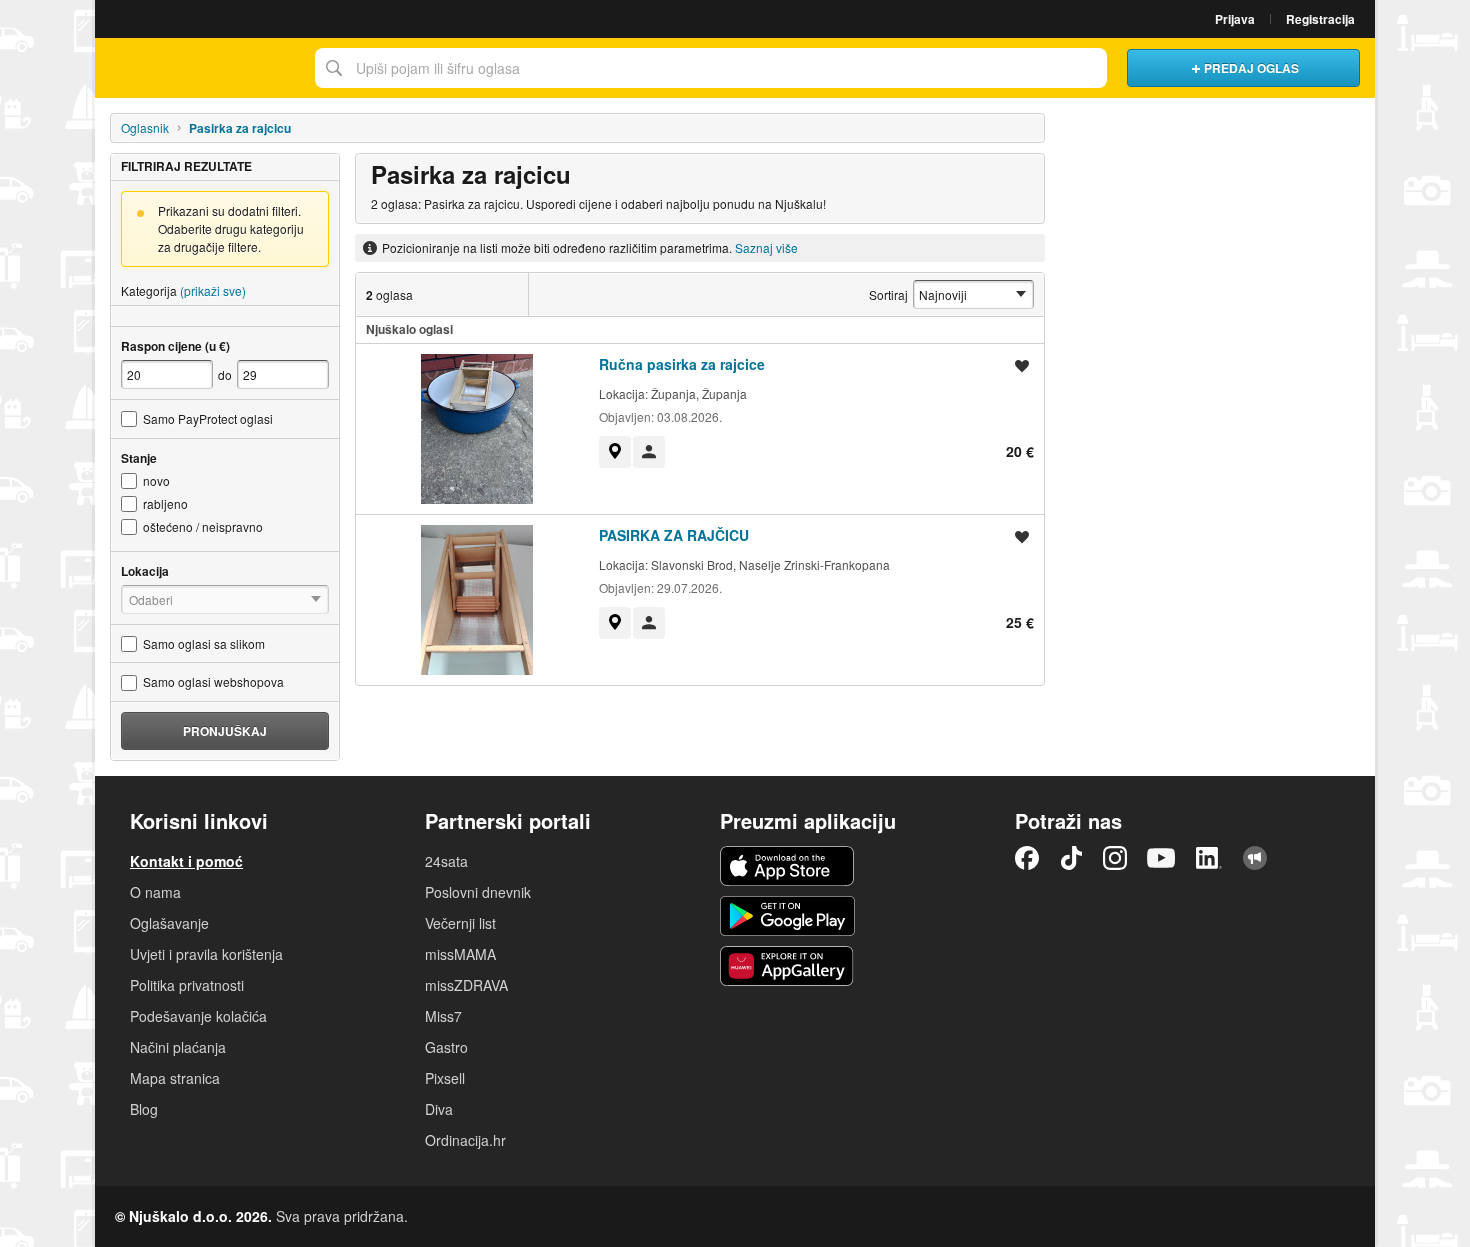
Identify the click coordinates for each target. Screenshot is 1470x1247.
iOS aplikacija (787, 866)
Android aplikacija (787, 916)
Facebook (1027, 858)
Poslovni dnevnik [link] (478, 892)
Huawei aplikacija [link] (787, 966)
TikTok (1071, 858)
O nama (155, 892)
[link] (615, 452)
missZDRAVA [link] (466, 985)
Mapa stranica (175, 1078)
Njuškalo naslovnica (200, 68)
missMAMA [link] (460, 954)
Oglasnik (145, 127)
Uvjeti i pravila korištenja (206, 954)
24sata (446, 861)
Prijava (1235, 19)
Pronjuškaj (225, 731)
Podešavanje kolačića (198, 1016)
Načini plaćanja (178, 1047)
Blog (144, 1109)
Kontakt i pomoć (186, 861)
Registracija (1320, 19)
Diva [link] (439, 1109)
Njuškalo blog (1255, 858)
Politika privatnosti (187, 985)
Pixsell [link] (445, 1078)
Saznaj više (766, 247)
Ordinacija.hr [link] (465, 1140)
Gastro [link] (446, 1047)
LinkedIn (1209, 858)
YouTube (1161, 858)
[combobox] (711, 68)
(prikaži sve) (213, 290)
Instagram (1115, 858)
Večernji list (460, 923)
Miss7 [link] (443, 1016)
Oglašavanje (169, 923)
